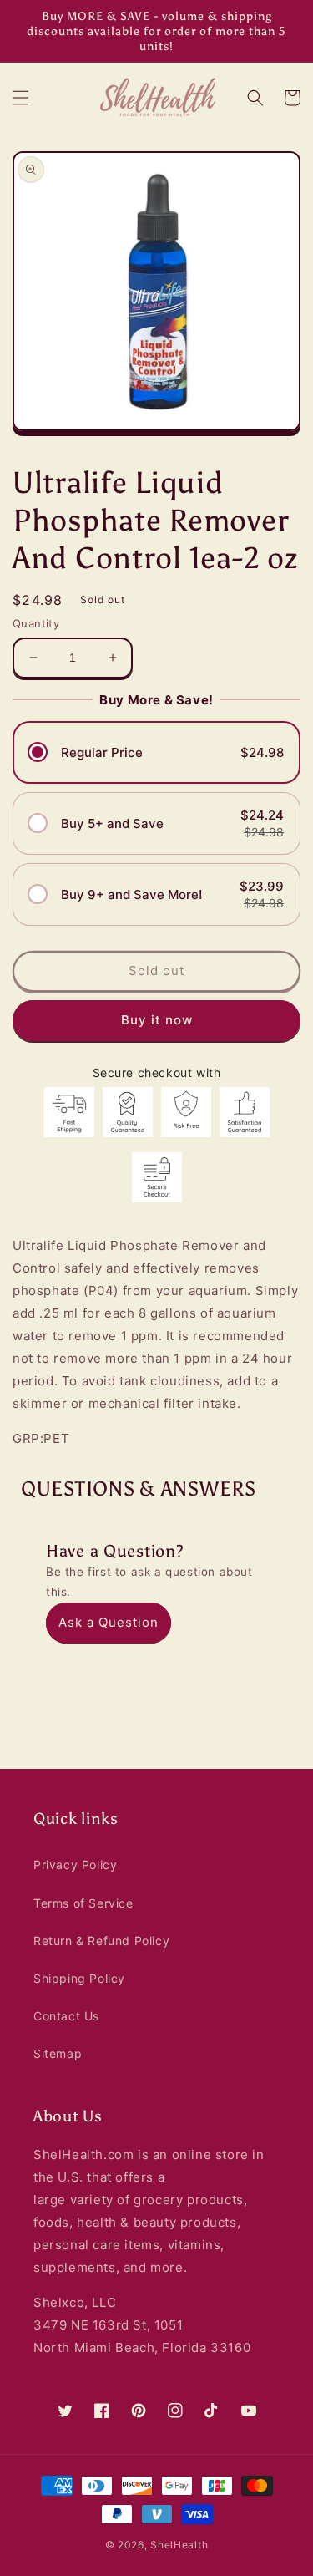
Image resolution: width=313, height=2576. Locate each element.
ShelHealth (179, 2545)
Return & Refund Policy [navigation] (101, 1941)
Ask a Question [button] (109, 1622)
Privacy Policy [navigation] (75, 1865)
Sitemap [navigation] (58, 2053)
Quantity (36, 623)
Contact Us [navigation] (66, 2016)
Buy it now (157, 1020)
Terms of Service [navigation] (83, 1903)
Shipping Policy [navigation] (79, 1978)
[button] (21, 98)
